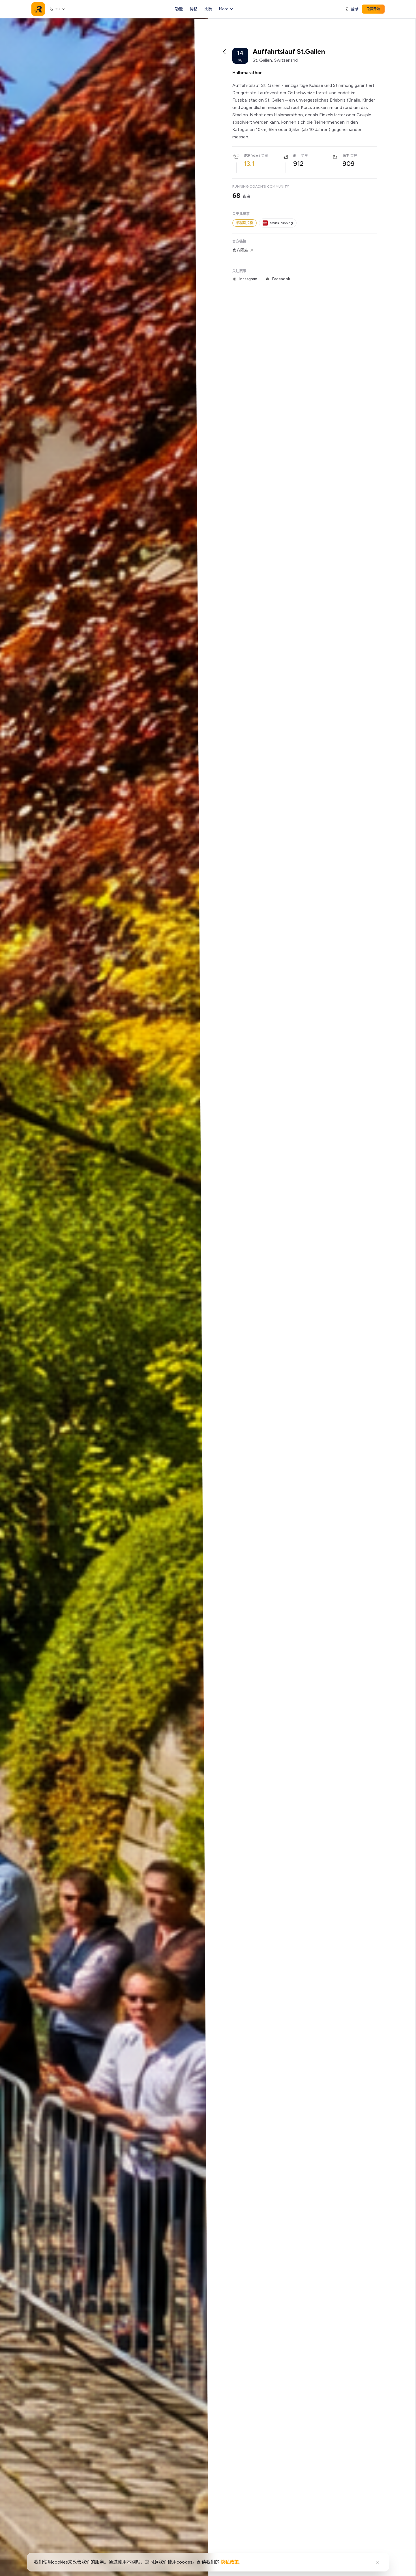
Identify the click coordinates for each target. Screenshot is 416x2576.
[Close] (378, 2562)
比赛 (208, 9)
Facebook (281, 279)
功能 (179, 9)
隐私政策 (230, 2562)
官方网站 (240, 250)
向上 (297, 156)
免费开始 (373, 9)
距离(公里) (252, 156)
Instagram (248, 279)
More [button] (224, 9)
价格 (194, 9)
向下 (346, 156)
